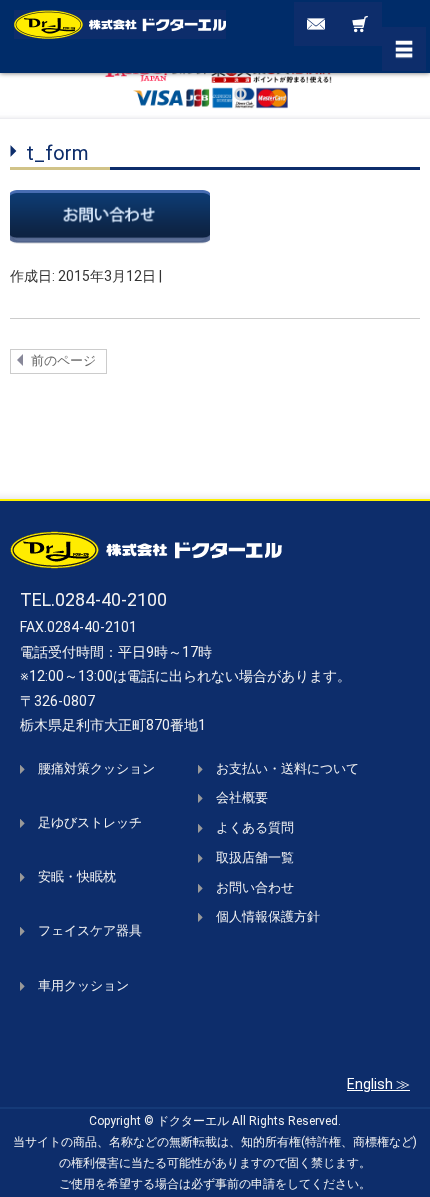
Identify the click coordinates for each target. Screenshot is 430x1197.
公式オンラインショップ (360, 24)
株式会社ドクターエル (120, 24)
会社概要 (242, 797)
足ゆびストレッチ (90, 822)
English (370, 1084)
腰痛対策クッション (96, 768)
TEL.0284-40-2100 (93, 599)
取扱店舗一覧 (255, 857)
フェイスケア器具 (90, 930)
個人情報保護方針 (268, 916)
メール (316, 24)
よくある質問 (255, 827)
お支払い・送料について (287, 768)
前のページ (63, 360)
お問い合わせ (255, 887)
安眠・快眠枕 (77, 876)
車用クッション (83, 985)
